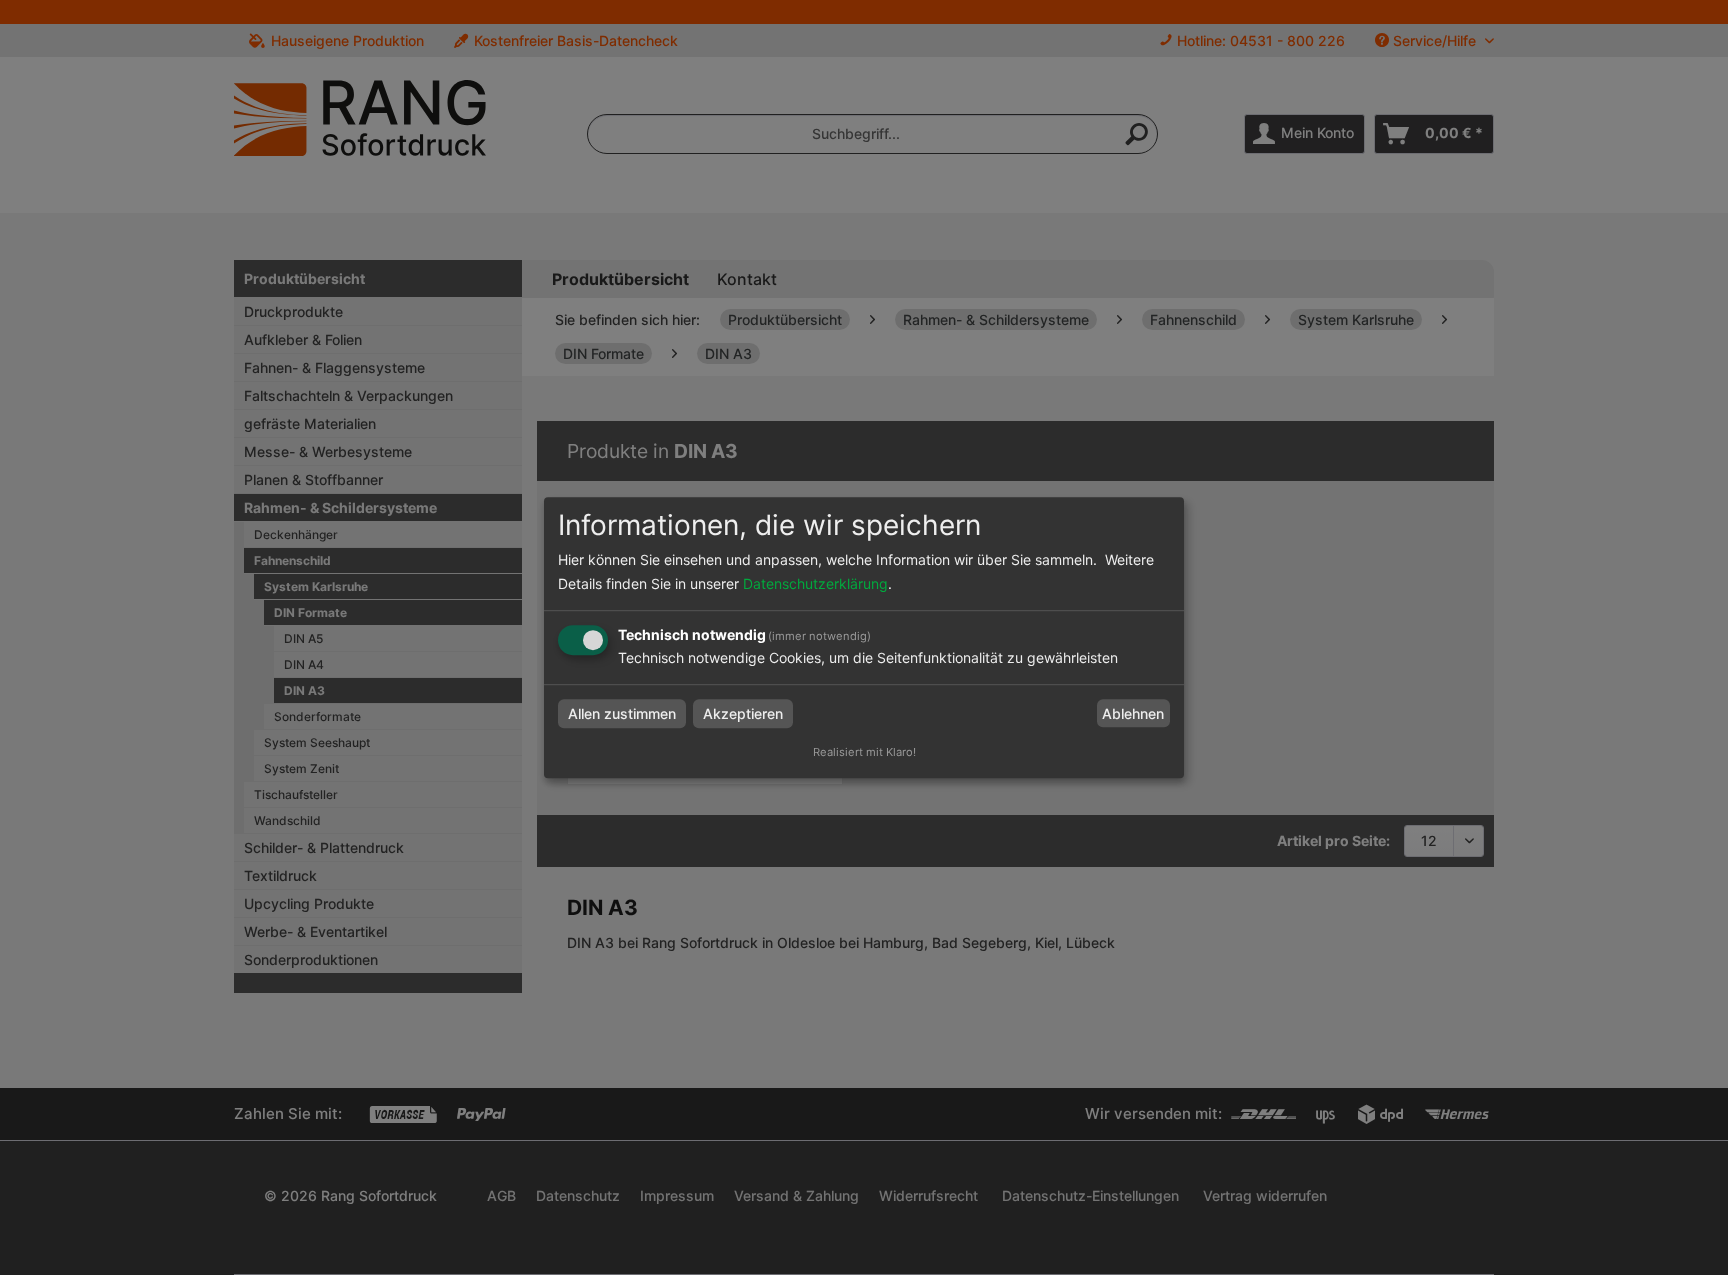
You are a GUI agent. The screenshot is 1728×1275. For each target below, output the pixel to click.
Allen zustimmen (622, 713)
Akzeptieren (743, 713)
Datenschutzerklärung (815, 583)
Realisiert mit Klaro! (864, 752)
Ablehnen (1133, 713)
